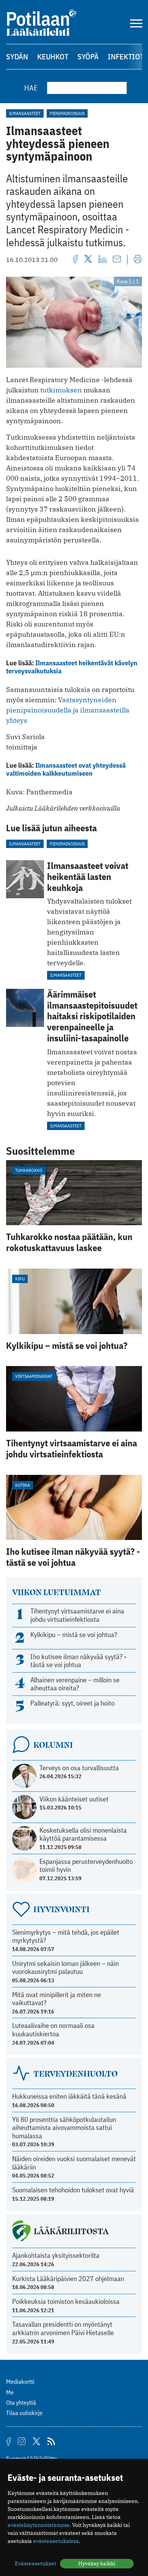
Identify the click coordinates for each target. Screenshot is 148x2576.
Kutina (23, 1485)
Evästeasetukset (35, 2563)
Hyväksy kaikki (97, 2563)
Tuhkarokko (29, 1170)
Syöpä (88, 57)
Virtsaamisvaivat (34, 1376)
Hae (31, 88)
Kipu (20, 1279)
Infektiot (126, 57)
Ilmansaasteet (25, 113)
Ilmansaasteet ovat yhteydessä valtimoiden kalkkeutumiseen (66, 769)
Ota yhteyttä (21, 2402)
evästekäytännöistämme (39, 2525)
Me (10, 2392)
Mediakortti (20, 2382)
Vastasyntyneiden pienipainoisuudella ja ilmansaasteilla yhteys (68, 710)
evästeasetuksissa (56, 2541)
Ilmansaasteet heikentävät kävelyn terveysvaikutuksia (72, 667)
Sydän (17, 57)
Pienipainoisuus (67, 113)
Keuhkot (53, 57)
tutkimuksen (61, 390)
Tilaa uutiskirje (24, 2413)
